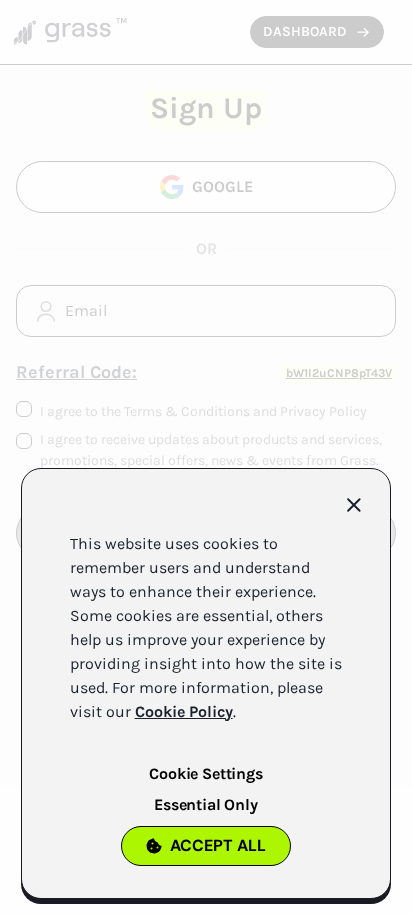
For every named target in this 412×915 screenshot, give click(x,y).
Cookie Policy (184, 711)
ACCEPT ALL (218, 845)
